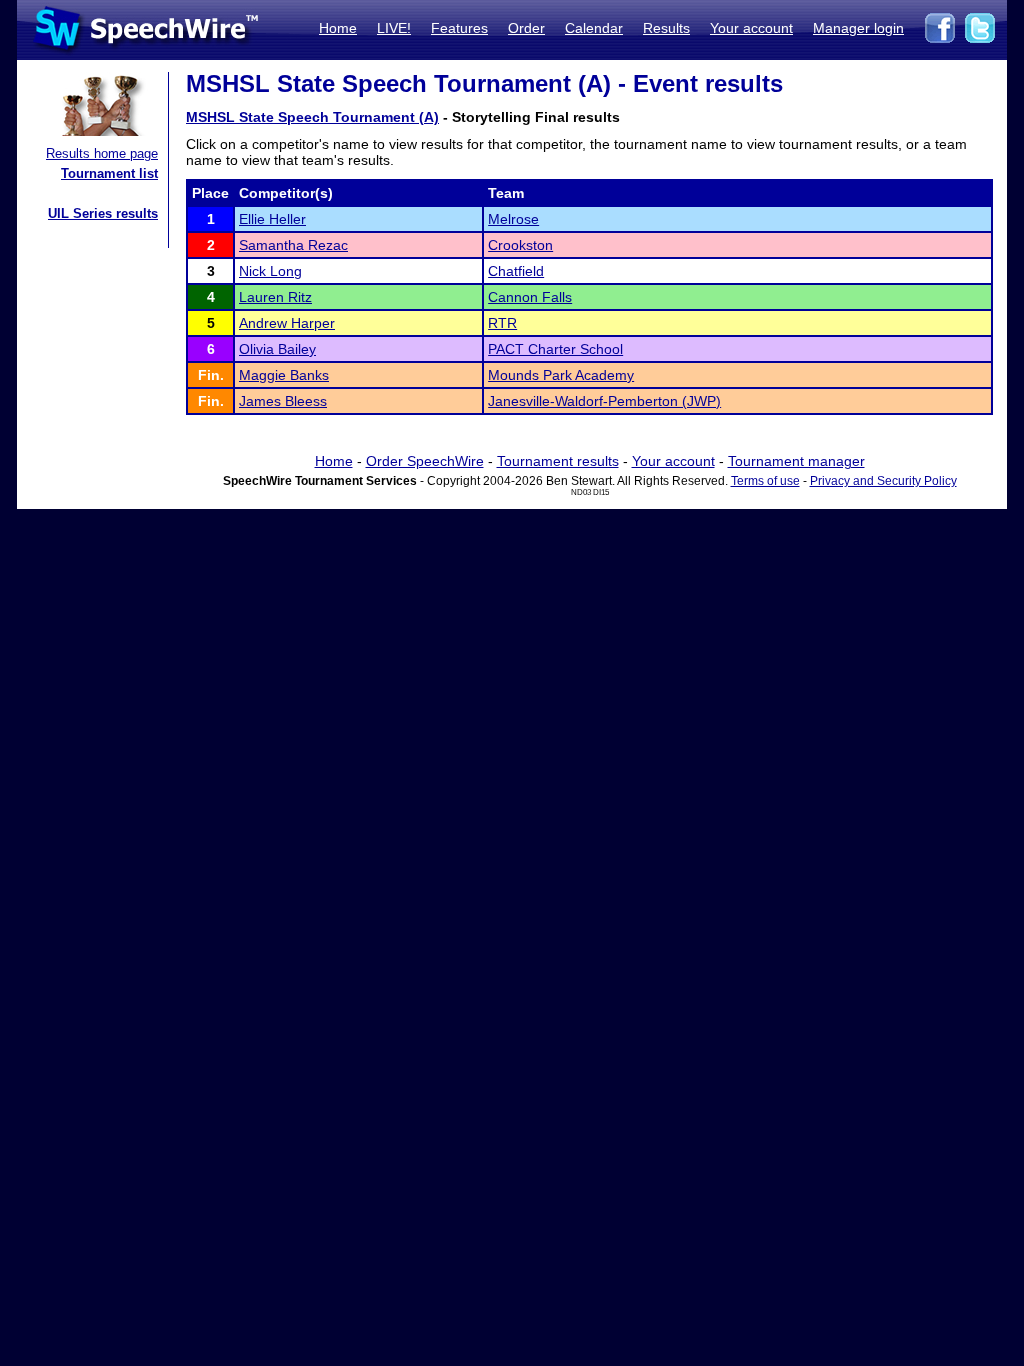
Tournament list (109, 173)
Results (666, 28)
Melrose (513, 219)
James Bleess (283, 401)
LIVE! (394, 28)
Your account (751, 28)
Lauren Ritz (275, 297)
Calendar (594, 28)
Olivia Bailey (277, 349)
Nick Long (270, 271)
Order (526, 28)
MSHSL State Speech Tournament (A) (312, 117)
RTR (502, 323)
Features (459, 28)
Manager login (858, 28)
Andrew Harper (287, 323)
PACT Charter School (555, 349)
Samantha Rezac (293, 245)
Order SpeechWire (425, 461)
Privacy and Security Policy (883, 481)
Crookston (520, 245)
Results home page (102, 153)
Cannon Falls (530, 297)
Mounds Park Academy (561, 375)
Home (338, 28)
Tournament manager (796, 461)
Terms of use (765, 481)
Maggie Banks (284, 375)
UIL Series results (103, 213)
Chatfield (516, 271)
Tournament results (558, 461)
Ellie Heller (272, 219)
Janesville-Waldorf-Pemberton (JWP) (604, 401)
